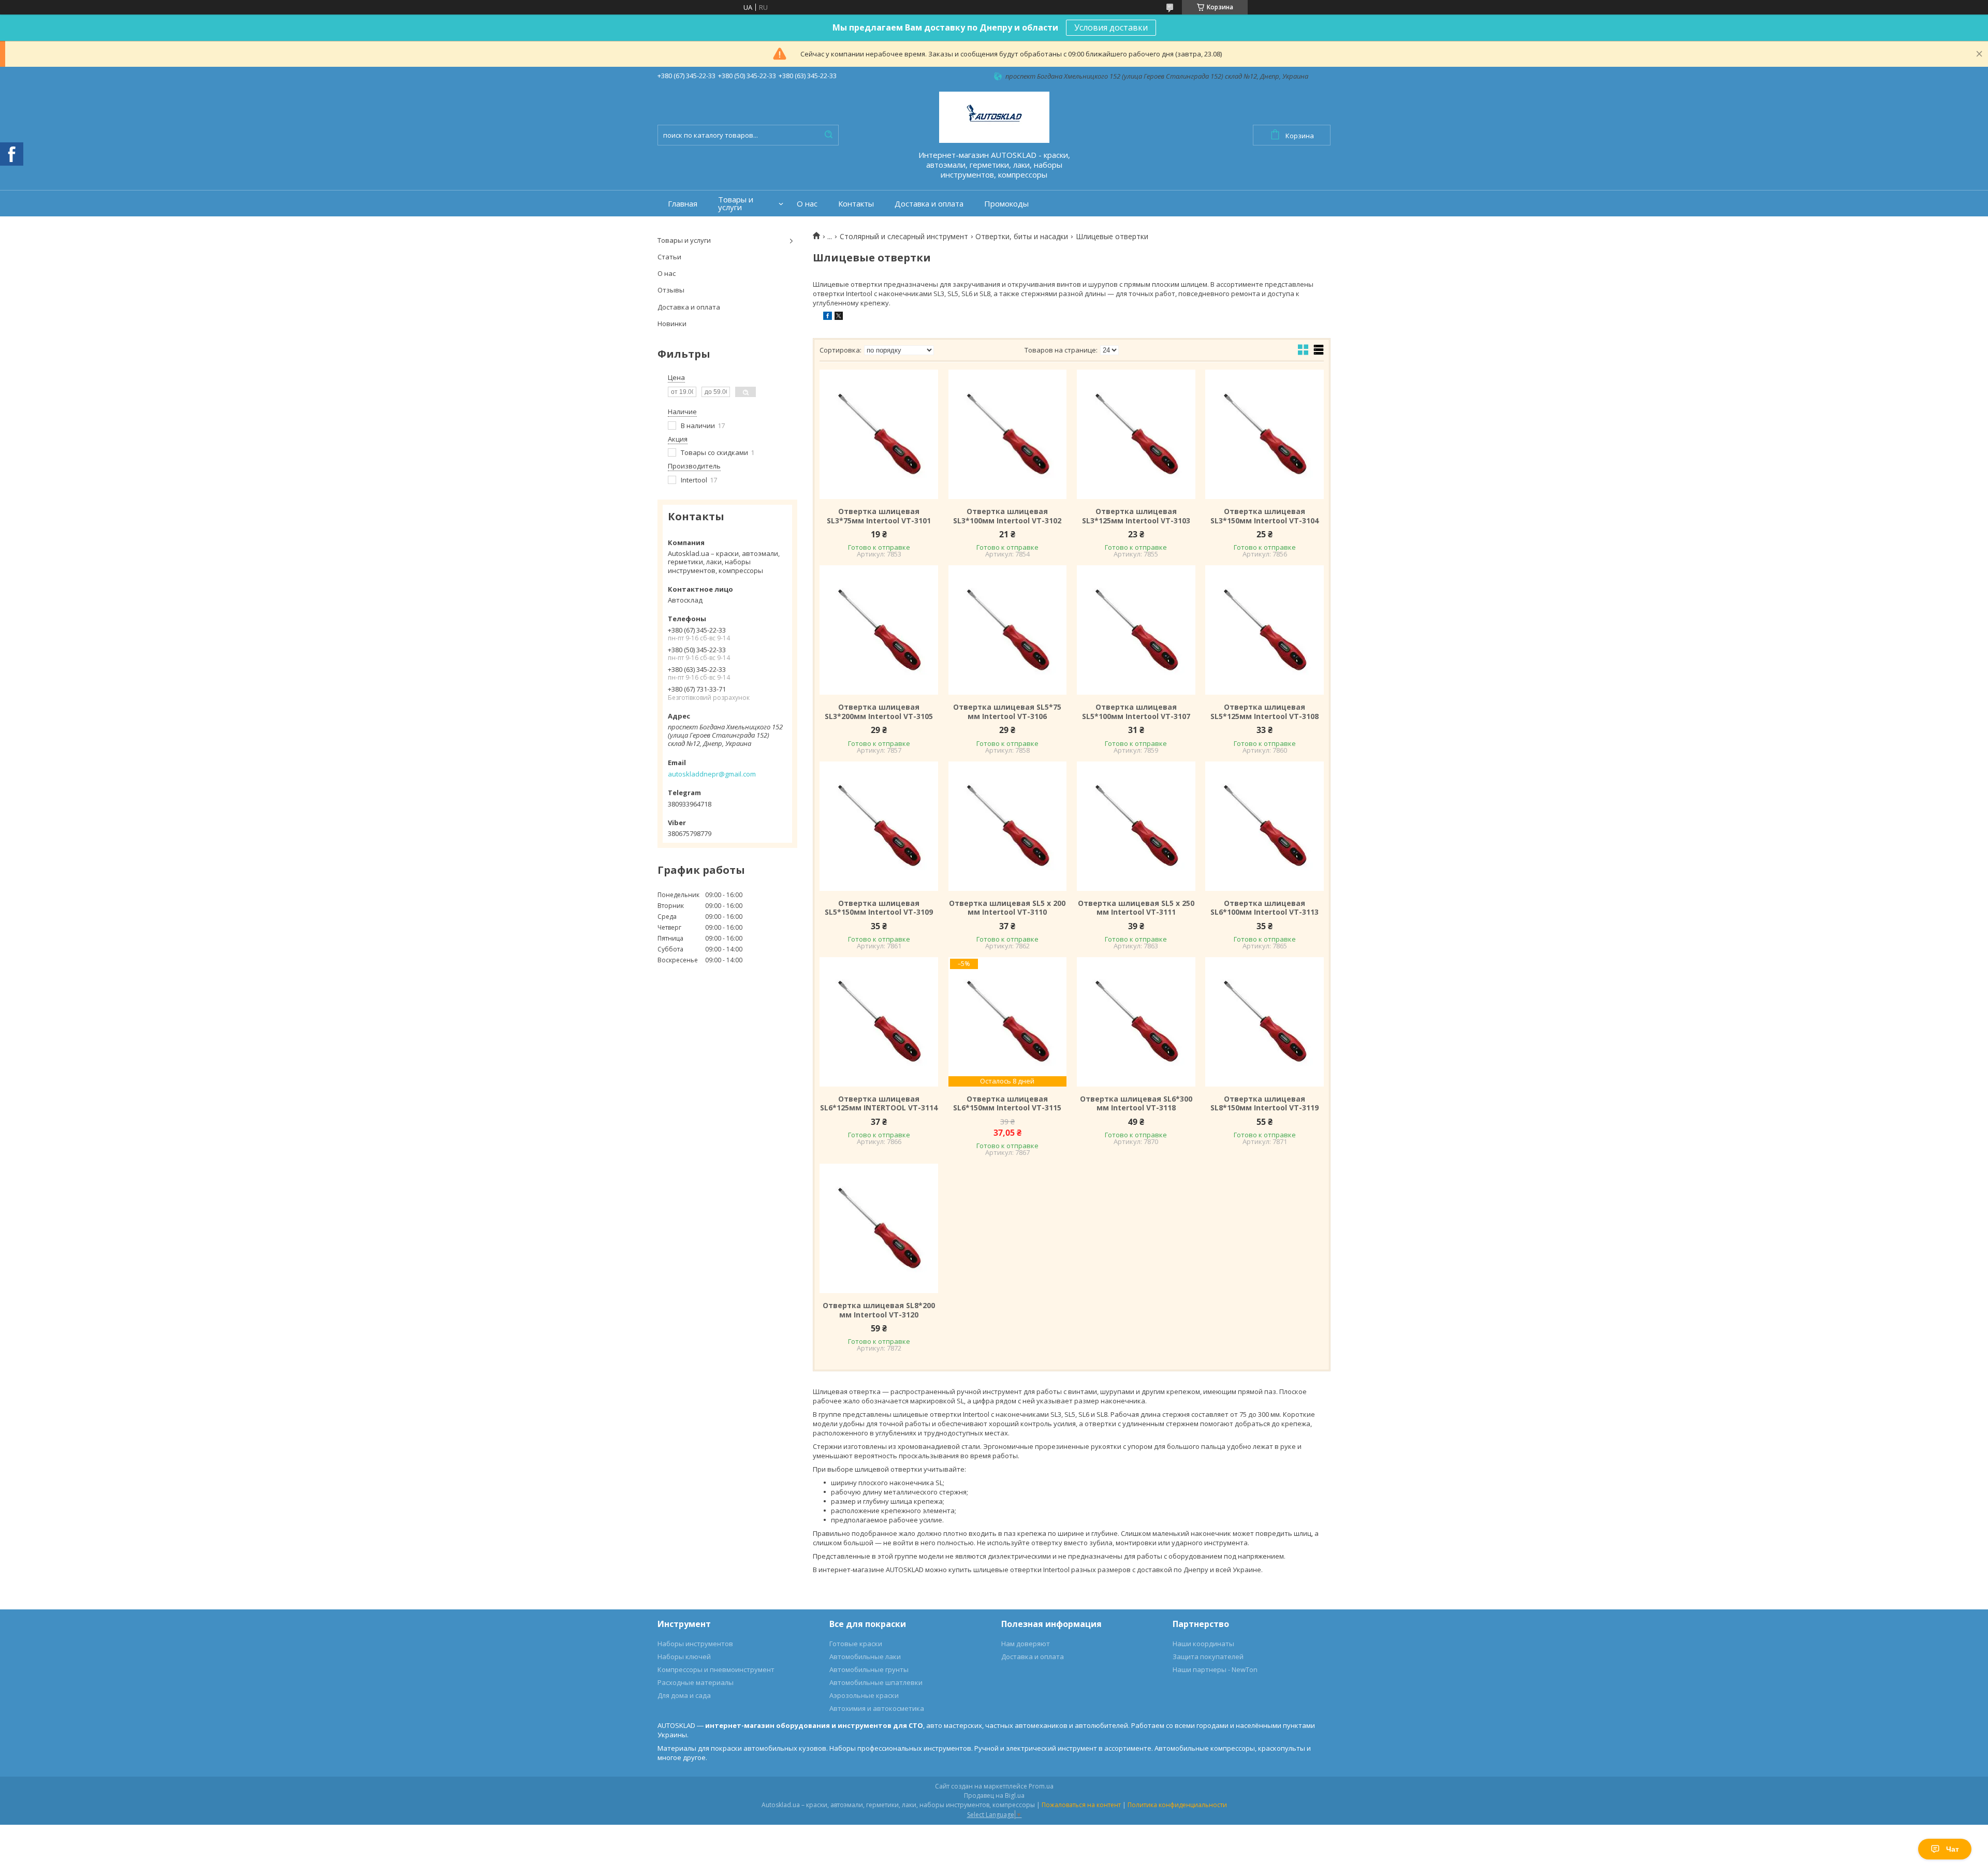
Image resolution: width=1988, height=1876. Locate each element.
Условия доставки (1111, 27)
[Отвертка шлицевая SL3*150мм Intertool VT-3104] (1264, 434)
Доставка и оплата (929, 204)
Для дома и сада (684, 1695)
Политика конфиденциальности (1177, 1805)
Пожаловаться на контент (1081, 1805)
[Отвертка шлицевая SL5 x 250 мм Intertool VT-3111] (1136, 826)
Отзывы (671, 290)
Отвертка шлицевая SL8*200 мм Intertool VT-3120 (879, 1310)
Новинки (672, 324)
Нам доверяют (1026, 1644)
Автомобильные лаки (865, 1657)
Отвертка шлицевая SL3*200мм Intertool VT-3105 (879, 712)
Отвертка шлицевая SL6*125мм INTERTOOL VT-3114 (879, 1103)
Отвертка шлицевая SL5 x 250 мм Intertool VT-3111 (1136, 908)
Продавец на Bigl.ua (994, 1796)
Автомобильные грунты (869, 1669)
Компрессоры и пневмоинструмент (716, 1669)
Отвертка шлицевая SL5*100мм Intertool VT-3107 (1136, 712)
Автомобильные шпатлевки (876, 1682)
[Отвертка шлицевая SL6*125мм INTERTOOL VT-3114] (879, 1022)
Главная (683, 204)
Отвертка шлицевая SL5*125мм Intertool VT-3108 (1265, 712)
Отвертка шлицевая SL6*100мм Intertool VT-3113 (1265, 908)
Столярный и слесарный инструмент (904, 237)
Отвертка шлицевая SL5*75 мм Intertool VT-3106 (1007, 712)
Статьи (669, 257)
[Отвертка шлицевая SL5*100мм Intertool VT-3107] (1136, 630)
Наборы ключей (684, 1657)
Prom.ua (1041, 1786)
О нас (807, 204)
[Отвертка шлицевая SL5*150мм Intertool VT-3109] (879, 826)
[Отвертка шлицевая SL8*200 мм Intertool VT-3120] (879, 1228)
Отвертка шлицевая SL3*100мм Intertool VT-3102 (1007, 516)
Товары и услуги (736, 203)
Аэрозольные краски (864, 1695)
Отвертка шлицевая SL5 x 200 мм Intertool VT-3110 (1007, 908)
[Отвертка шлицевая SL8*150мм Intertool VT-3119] (1264, 1022)
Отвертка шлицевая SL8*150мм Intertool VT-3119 (1265, 1103)
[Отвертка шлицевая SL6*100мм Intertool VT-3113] (1264, 826)
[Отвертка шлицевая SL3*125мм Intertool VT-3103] (1136, 434)
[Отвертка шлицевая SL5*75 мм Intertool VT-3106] (1007, 630)
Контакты (856, 204)
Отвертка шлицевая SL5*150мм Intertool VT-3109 (879, 908)
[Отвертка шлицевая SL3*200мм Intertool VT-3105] (879, 630)
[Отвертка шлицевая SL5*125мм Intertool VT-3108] (1264, 630)
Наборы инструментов (695, 1644)
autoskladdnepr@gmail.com (712, 774)
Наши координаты (1203, 1644)
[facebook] (828, 317)
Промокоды (1006, 204)
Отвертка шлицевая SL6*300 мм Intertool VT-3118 (1136, 1103)
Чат (1953, 1849)
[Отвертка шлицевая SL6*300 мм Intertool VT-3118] (1136, 1022)
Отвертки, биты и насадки (1022, 237)
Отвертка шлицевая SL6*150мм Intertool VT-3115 (1007, 1103)
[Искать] (828, 135)
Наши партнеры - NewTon (1215, 1669)
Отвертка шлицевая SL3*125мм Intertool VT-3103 (1136, 516)
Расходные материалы (696, 1682)
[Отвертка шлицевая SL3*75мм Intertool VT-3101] (879, 434)
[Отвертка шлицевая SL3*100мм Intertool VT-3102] (1007, 434)
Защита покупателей (1208, 1657)
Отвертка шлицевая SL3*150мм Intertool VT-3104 (1265, 516)
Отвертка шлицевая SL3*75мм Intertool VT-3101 (879, 516)
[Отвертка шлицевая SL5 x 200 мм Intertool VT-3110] (1007, 826)
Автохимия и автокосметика (877, 1708)
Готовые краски (856, 1644)
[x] (839, 317)
